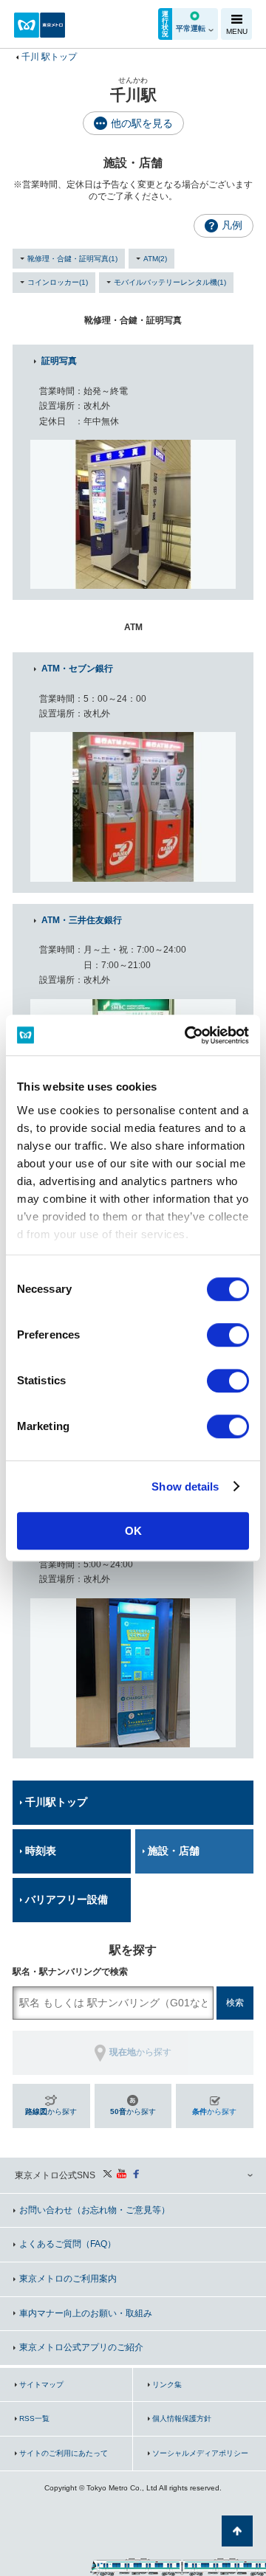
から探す (51, 2111)
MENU (237, 31)
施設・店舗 (174, 1851)
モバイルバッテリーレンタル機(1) (170, 282)
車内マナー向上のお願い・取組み (86, 2313)
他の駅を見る (142, 123)
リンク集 (167, 2385)
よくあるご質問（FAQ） (68, 2244)
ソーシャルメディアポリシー (200, 2453)
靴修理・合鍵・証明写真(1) (72, 259)
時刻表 (41, 1851)
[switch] (228, 1335)
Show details (185, 1486)
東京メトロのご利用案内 (68, 2279)
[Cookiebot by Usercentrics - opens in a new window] (188, 1035)
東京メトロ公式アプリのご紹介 (81, 2347)
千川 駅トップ (49, 57)
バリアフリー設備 (66, 1899)
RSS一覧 (34, 2418)
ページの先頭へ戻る (237, 2531)
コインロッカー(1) (58, 282)
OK (133, 1531)
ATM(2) (155, 259)
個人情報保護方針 (182, 2418)
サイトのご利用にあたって (64, 2453)
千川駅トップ (56, 1802)
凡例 (232, 225)
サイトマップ (41, 2385)
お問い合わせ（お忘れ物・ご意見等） (95, 2210)
